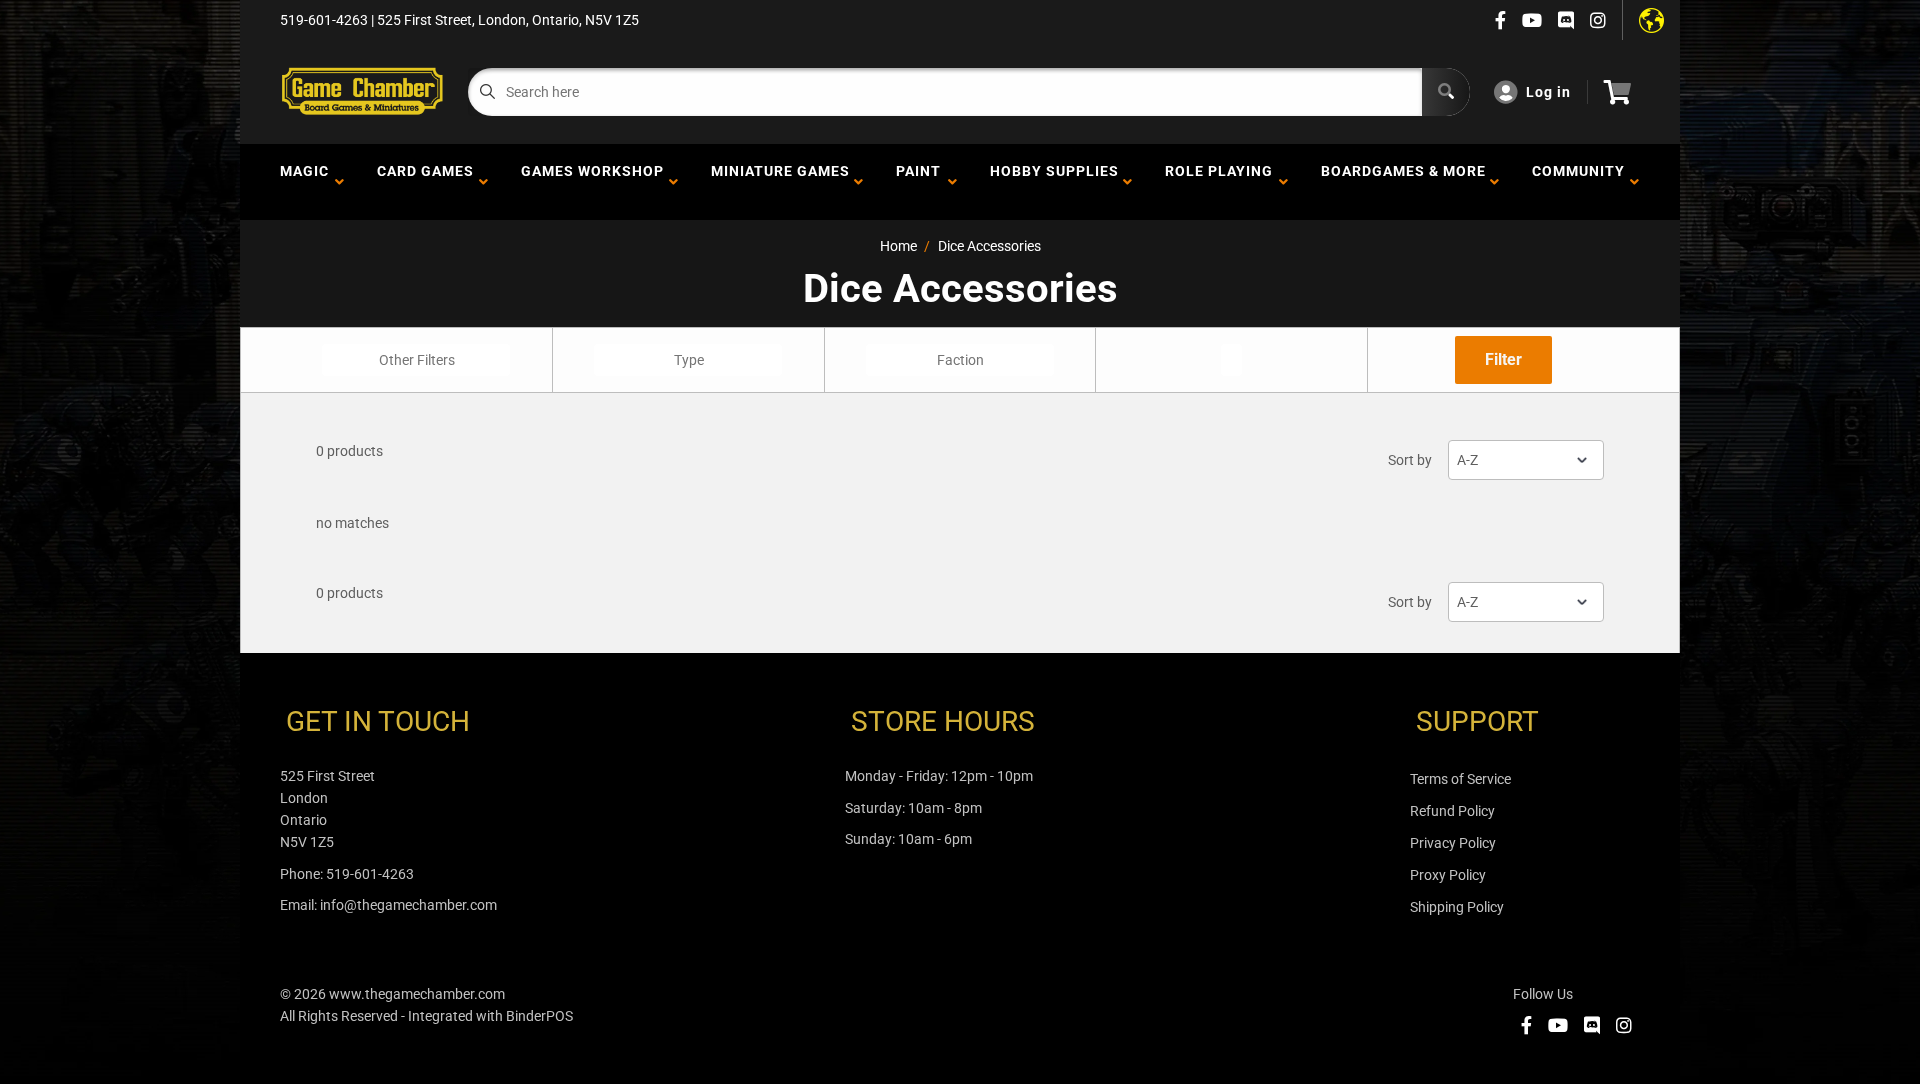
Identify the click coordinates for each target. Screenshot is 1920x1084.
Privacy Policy (1453, 843)
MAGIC (304, 182)
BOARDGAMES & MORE (1403, 182)
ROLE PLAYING (1219, 182)
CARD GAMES (425, 182)
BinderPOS (539, 1016)
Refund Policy (1452, 811)
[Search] (1446, 92)
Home (898, 246)
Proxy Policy (1448, 875)
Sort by (1410, 460)
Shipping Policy (1457, 907)
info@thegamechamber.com (408, 905)
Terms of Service (1460, 779)
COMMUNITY (1578, 182)
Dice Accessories (989, 246)
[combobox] (416, 360)
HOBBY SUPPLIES (1054, 182)
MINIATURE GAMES (780, 182)
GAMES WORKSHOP (592, 182)
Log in (1548, 92)
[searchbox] (418, 360)
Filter (1503, 359)
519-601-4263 (370, 874)
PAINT (918, 182)
